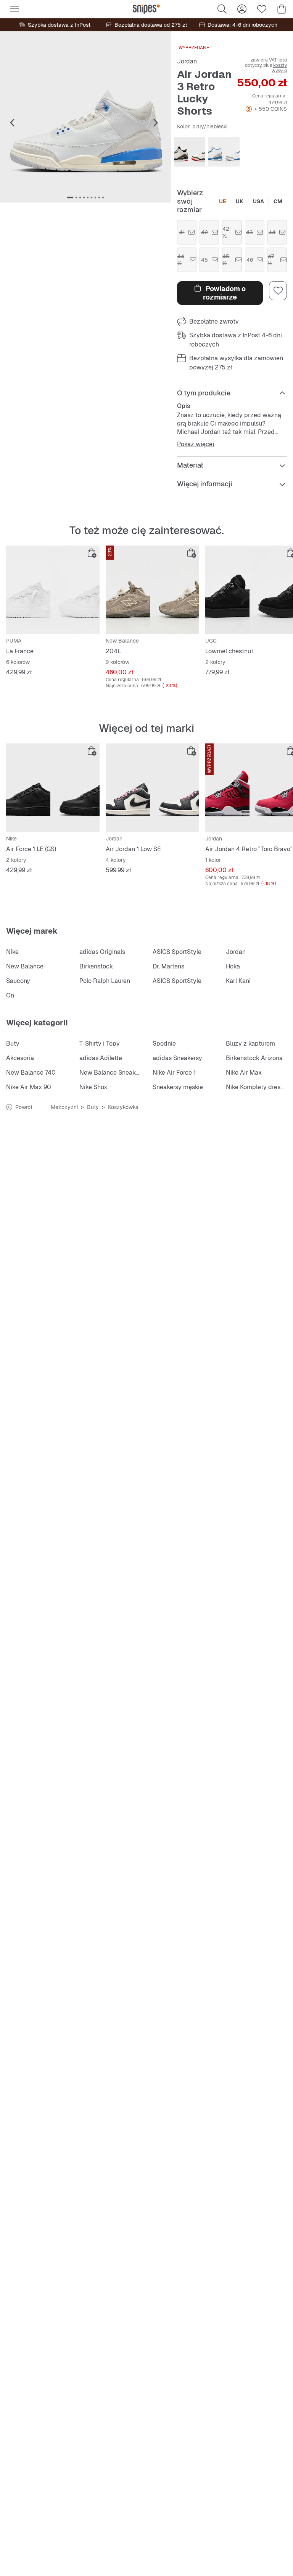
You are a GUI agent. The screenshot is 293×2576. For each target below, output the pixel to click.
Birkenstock (96, 966)
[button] (85, 117)
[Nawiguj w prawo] (156, 123)
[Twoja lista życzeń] (262, 9)
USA (258, 201)
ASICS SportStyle (177, 952)
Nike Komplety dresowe (259, 1087)
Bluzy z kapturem (250, 1044)
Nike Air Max (244, 1073)
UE (223, 201)
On (10, 995)
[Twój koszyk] (282, 9)
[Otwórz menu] (14, 9)
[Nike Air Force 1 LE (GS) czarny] (53, 788)
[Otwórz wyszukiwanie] (222, 9)
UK (240, 201)
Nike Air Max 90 (29, 1087)
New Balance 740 (31, 1073)
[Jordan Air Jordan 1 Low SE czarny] (152, 788)
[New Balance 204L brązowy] (152, 590)
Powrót (24, 1107)
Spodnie (164, 1044)
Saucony (18, 981)
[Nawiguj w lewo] (12, 123)
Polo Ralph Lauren (105, 981)
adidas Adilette (101, 1058)
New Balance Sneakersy (113, 1073)
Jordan (187, 61)
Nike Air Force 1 (174, 1073)
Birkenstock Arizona (254, 1058)
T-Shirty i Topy (100, 1044)
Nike (12, 952)
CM (278, 201)
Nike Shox (93, 1087)
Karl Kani (238, 981)
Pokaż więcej (196, 444)
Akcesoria (20, 1058)
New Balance (25, 966)
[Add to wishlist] (278, 291)
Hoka (233, 966)
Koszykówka (123, 1107)
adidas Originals (102, 952)
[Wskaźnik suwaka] (70, 198)
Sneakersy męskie (178, 1087)
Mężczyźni (64, 1107)
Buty (13, 1044)
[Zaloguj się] (242, 9)
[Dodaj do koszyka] (92, 553)
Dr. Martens (168, 966)
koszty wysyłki (279, 68)
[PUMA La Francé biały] (53, 590)
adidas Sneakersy (177, 1058)
